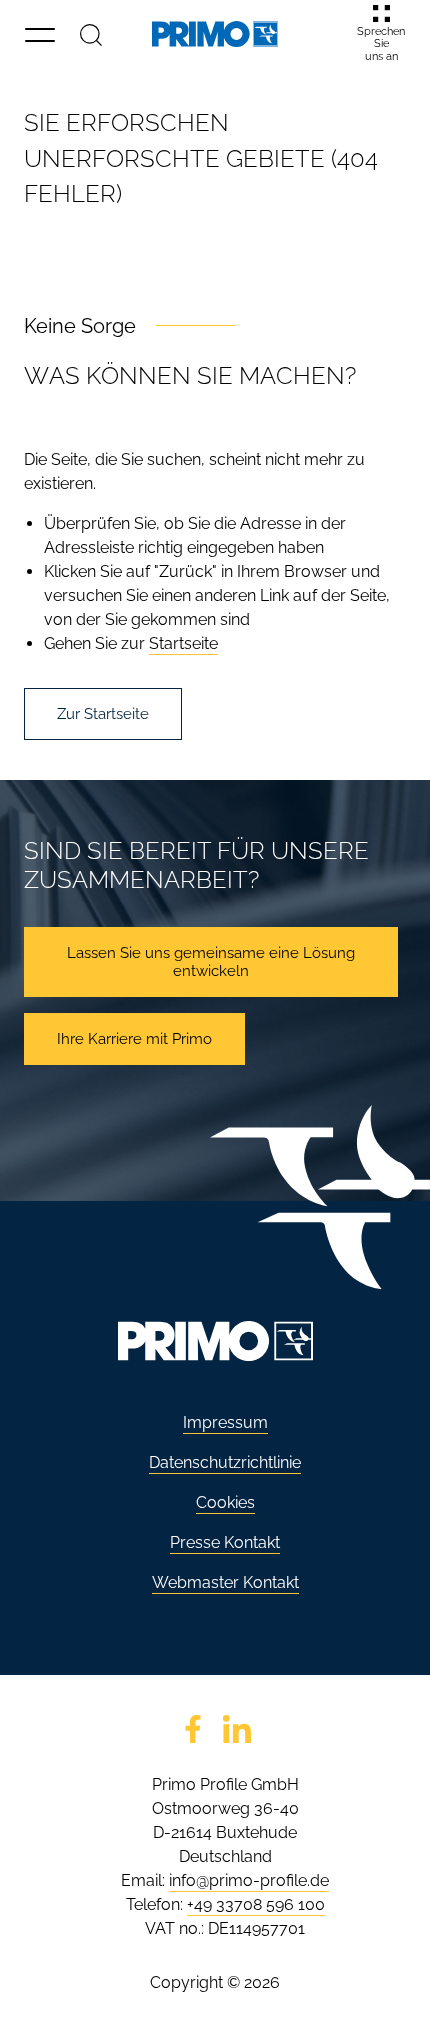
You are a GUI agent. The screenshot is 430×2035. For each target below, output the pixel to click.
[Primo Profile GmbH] (215, 34)
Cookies (225, 1502)
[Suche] (91, 34)
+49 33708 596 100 (256, 1904)
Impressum (225, 1422)
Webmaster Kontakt (225, 1582)
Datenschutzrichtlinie (225, 1462)
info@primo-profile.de (249, 1880)
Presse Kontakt (225, 1542)
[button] (40, 34)
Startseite (183, 643)
